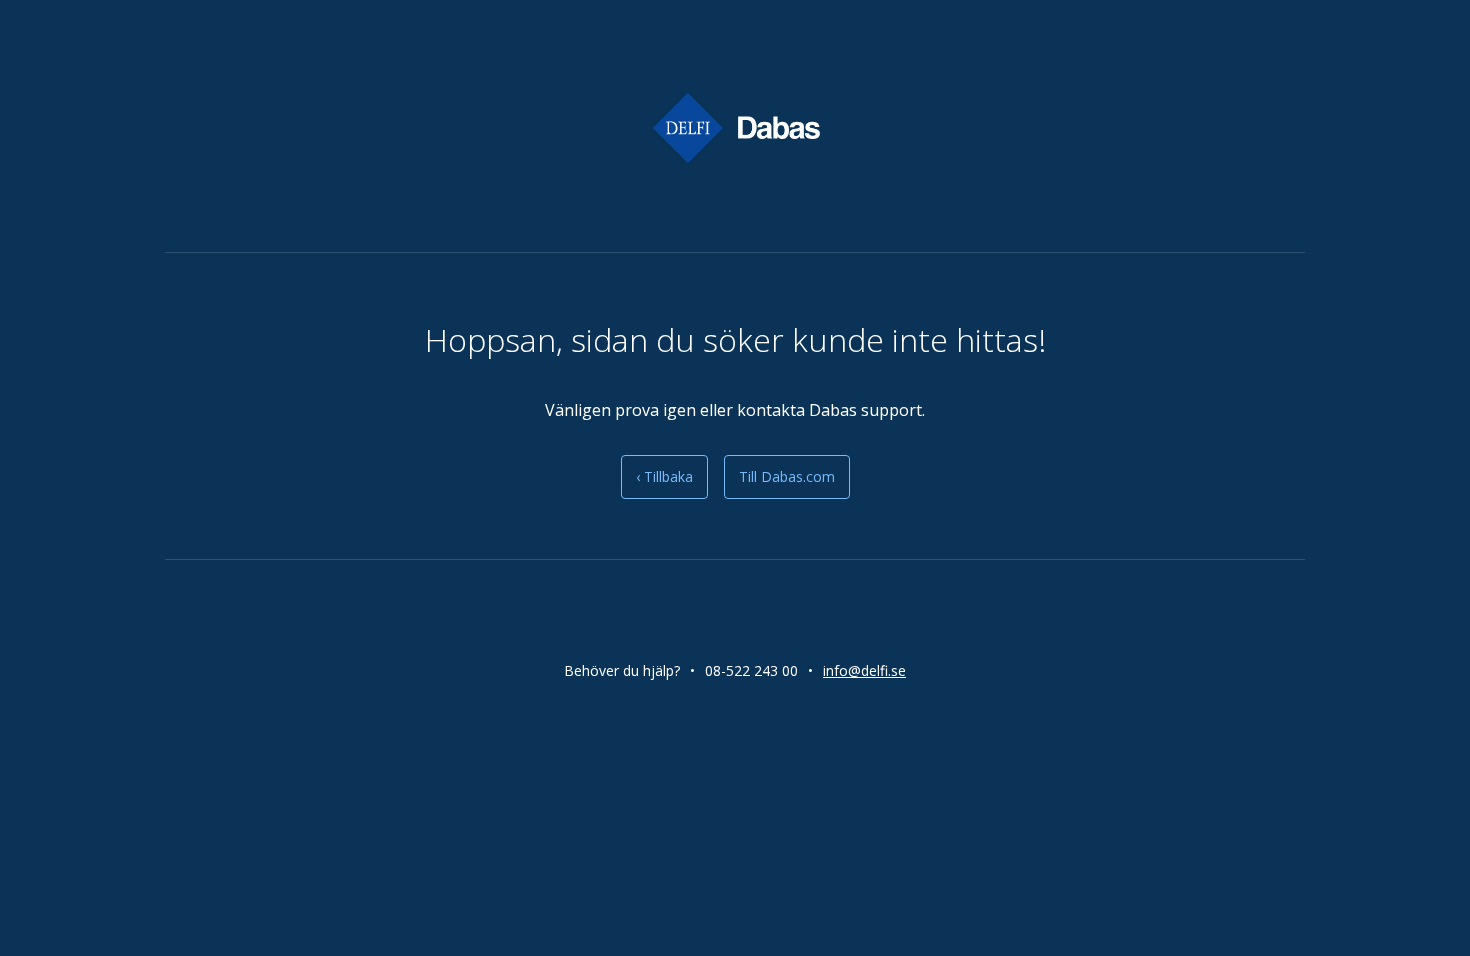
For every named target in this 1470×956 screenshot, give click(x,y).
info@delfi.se (864, 670)
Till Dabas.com (787, 476)
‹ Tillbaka (664, 476)
